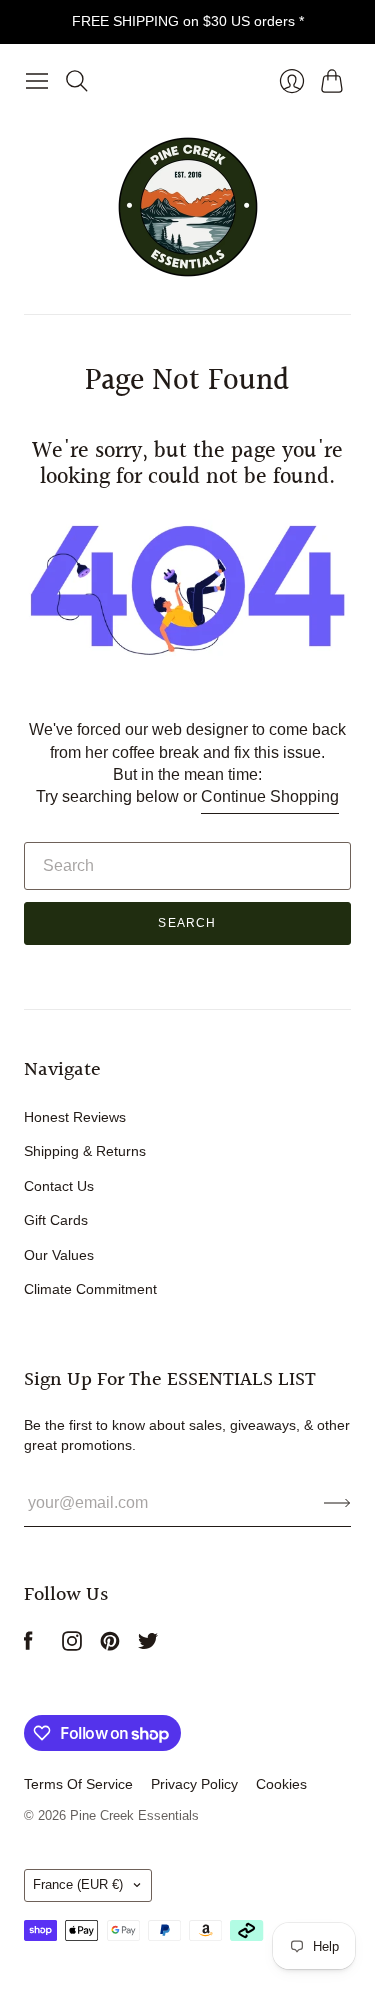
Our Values (59, 1255)
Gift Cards (56, 1220)
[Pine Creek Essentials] (188, 207)
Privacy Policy (194, 1784)
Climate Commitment (90, 1289)
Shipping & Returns (85, 1151)
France (78, 1884)
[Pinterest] (110, 1645)
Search (187, 923)
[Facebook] (28, 1645)
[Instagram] (72, 1645)
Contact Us (59, 1186)
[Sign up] (337, 1503)
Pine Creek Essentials (134, 1815)
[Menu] (37, 81)
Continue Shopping (270, 796)
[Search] (77, 81)
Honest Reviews (75, 1117)
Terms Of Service (78, 1784)
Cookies (281, 1784)
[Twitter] (148, 1645)
